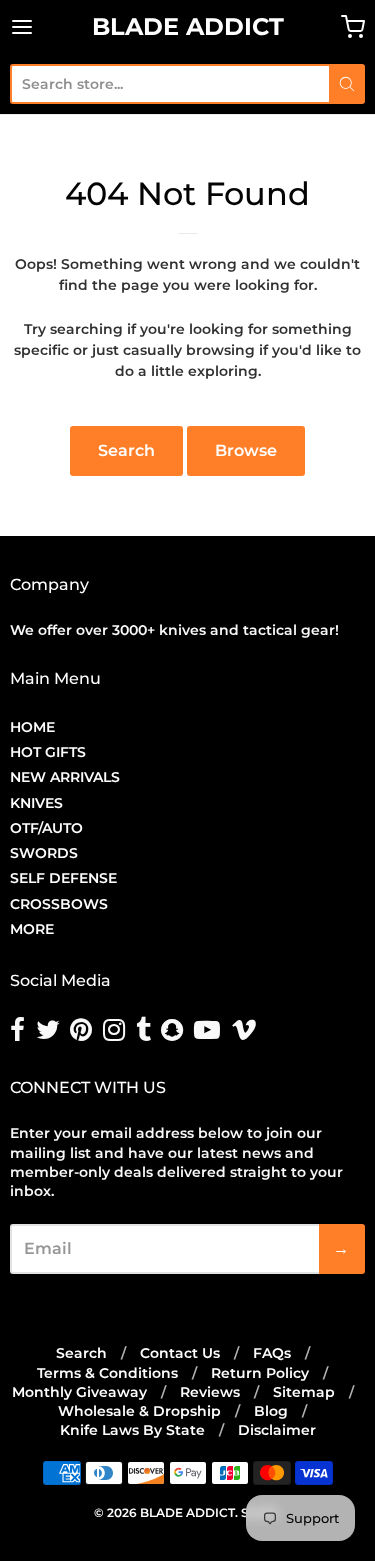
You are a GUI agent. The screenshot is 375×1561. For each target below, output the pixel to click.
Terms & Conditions (107, 1373)
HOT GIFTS (48, 752)
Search (126, 450)
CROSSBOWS (59, 904)
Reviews (210, 1392)
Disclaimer (277, 1430)
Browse (246, 450)
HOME (32, 727)
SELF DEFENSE (63, 878)
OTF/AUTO (46, 828)
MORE (32, 929)
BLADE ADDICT (188, 26)
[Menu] (45, 27)
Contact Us (180, 1353)
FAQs (272, 1353)
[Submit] (347, 84)
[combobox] (169, 84)
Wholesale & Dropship (139, 1411)
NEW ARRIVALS (65, 777)
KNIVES (36, 803)
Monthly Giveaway (79, 1392)
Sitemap (304, 1392)
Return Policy (260, 1373)
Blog (271, 1411)
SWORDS (44, 853)
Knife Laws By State (132, 1430)
